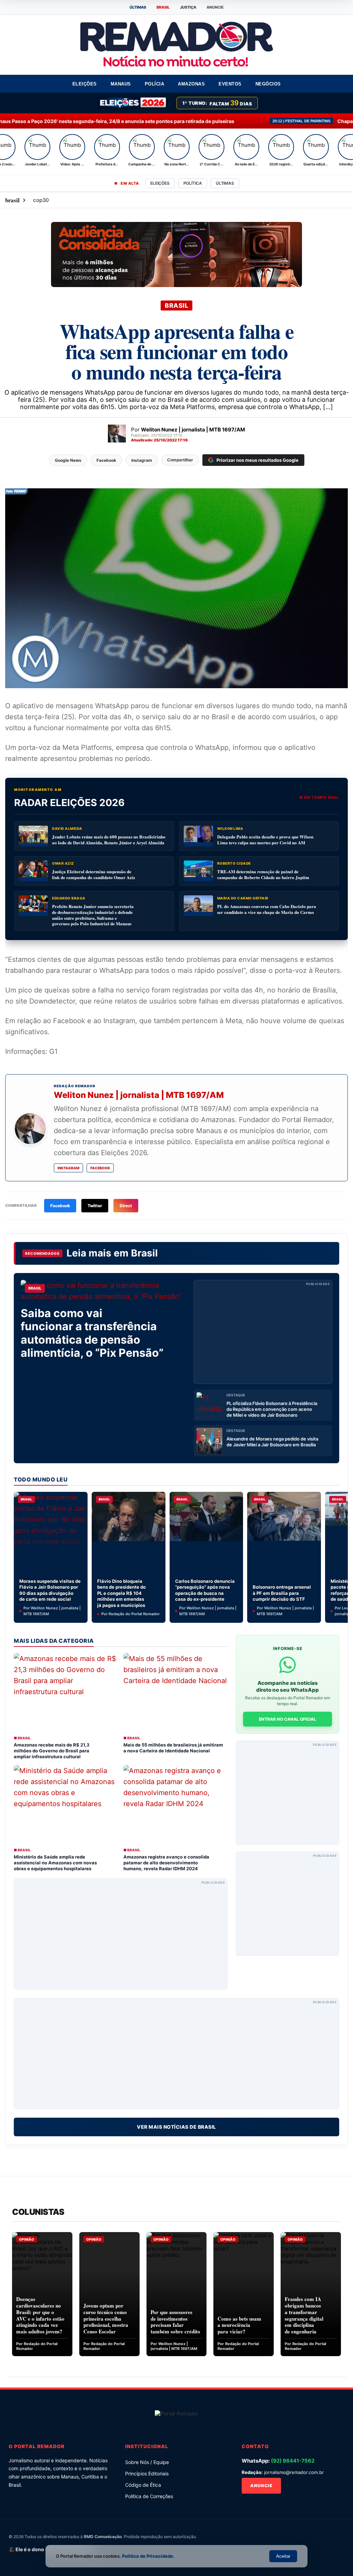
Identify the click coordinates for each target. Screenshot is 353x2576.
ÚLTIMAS (138, 7)
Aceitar (283, 2556)
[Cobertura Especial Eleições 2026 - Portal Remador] (132, 103)
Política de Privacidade (148, 2556)
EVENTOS (230, 84)
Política (193, 183)
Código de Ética (143, 2485)
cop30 (41, 200)
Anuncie (261, 2486)
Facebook (100, 1168)
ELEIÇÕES (85, 84)
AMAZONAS (191, 84)
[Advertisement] (263, 1332)
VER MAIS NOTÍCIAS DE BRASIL (176, 2127)
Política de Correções (149, 2496)
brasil (12, 200)
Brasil (144, 1253)
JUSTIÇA (188, 7)
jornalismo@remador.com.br (294, 2472)
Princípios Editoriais (147, 2473)
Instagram (68, 1168)
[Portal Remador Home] (177, 2415)
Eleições (160, 183)
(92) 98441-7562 (293, 2461)
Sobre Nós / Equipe (147, 2462)
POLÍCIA (155, 84)
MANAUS (121, 84)
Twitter (95, 1206)
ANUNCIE (215, 7)
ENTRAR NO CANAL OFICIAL (288, 1719)
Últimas (225, 183)
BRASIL (163, 7)
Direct (126, 1206)
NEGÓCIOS (268, 84)
